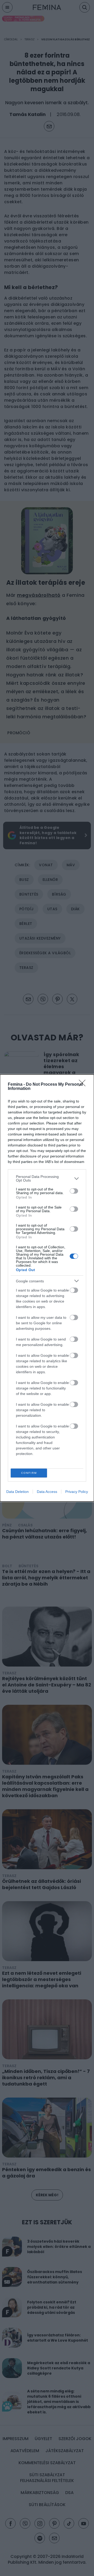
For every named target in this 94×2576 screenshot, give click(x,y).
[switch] (74, 1191)
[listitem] (47, 1178)
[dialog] (47, 1288)
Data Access (47, 1492)
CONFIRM (29, 1473)
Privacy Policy (77, 1492)
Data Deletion (17, 1492)
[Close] (84, 1085)
